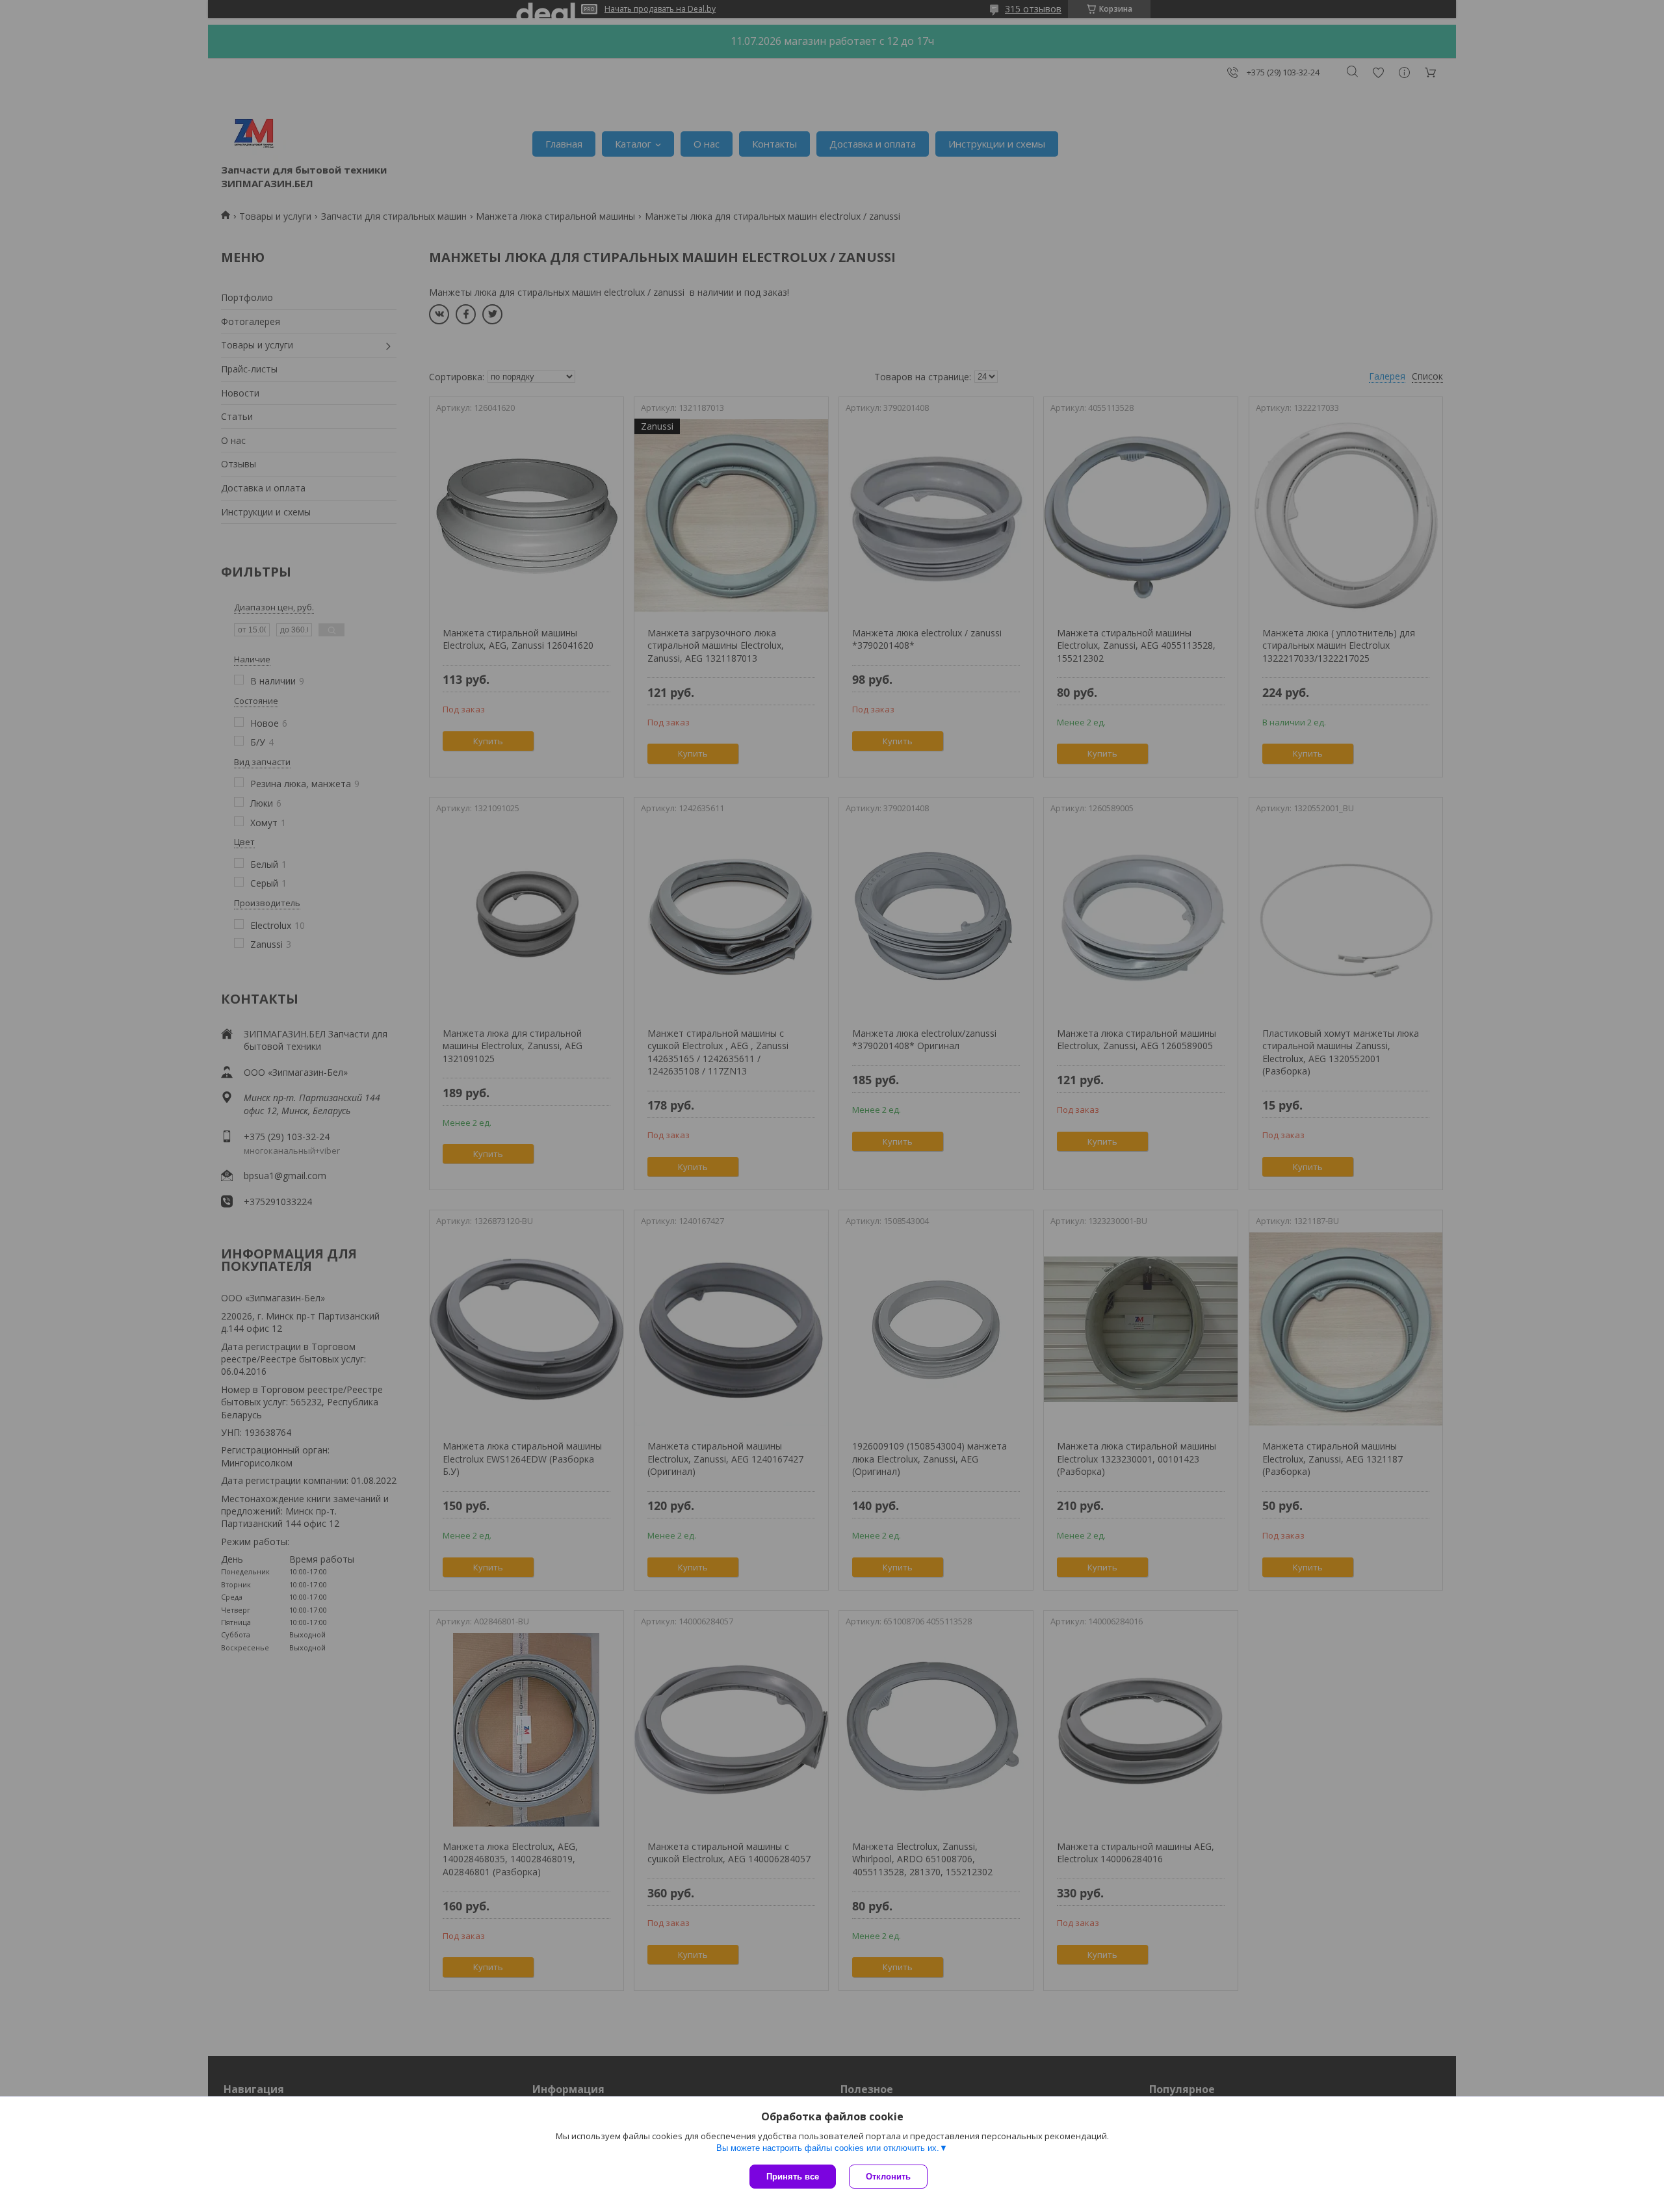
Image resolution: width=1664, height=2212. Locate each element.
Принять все (793, 2177)
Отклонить (888, 2177)
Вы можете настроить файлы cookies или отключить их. (828, 2148)
